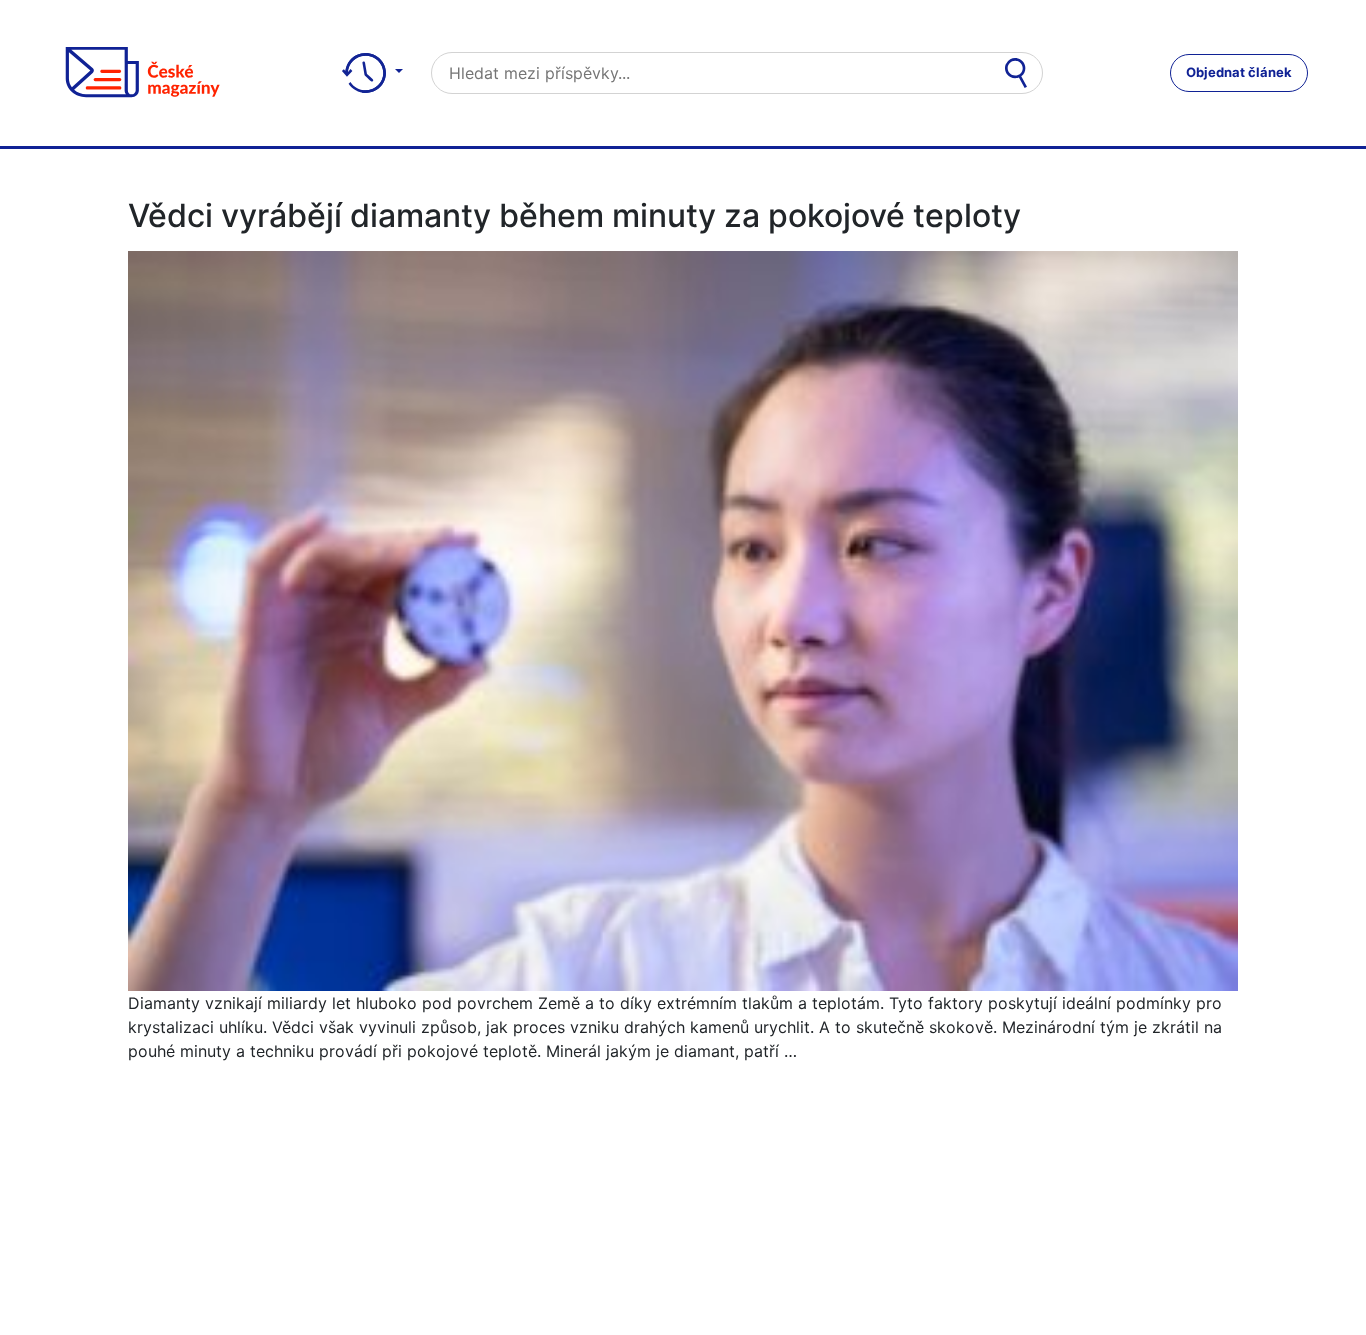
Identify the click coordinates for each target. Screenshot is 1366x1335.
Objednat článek (1239, 72)
